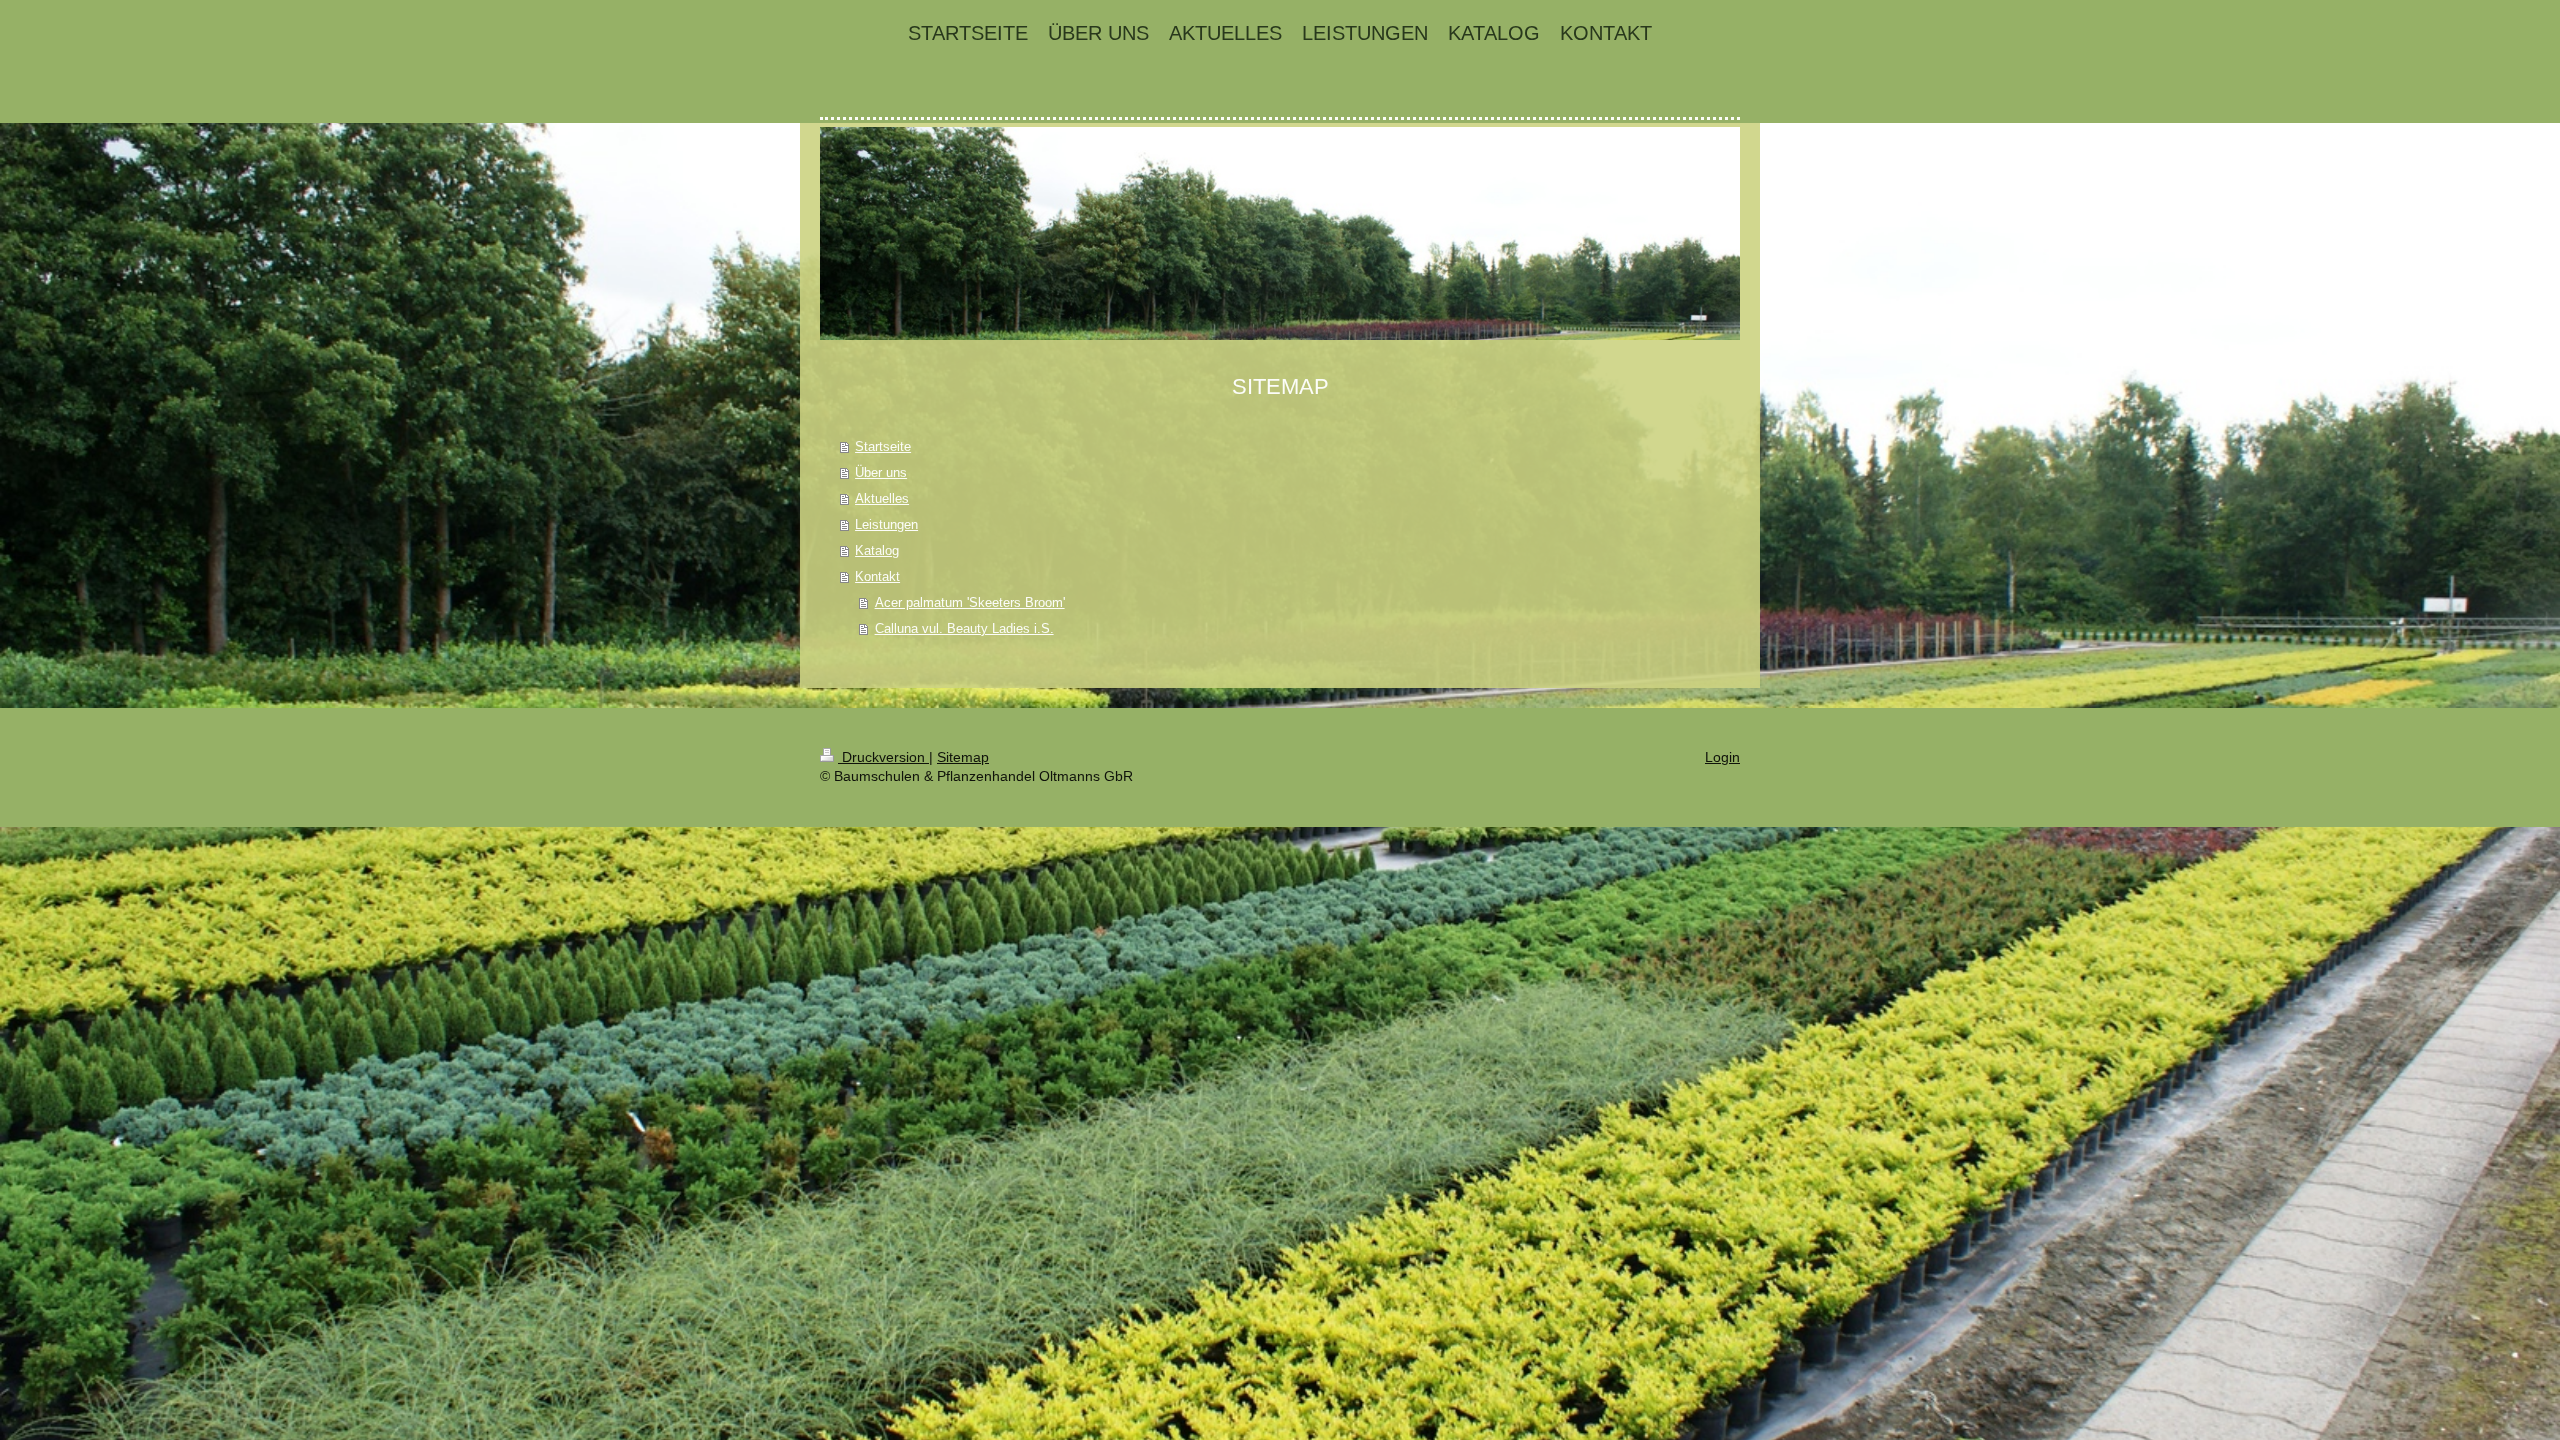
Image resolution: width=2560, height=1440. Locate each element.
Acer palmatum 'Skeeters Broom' (970, 602)
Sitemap (963, 757)
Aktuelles (882, 498)
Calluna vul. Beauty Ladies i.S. (964, 628)
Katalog (877, 550)
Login (1722, 757)
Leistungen (886, 524)
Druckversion (883, 757)
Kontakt (877, 576)
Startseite (883, 446)
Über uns (881, 472)
